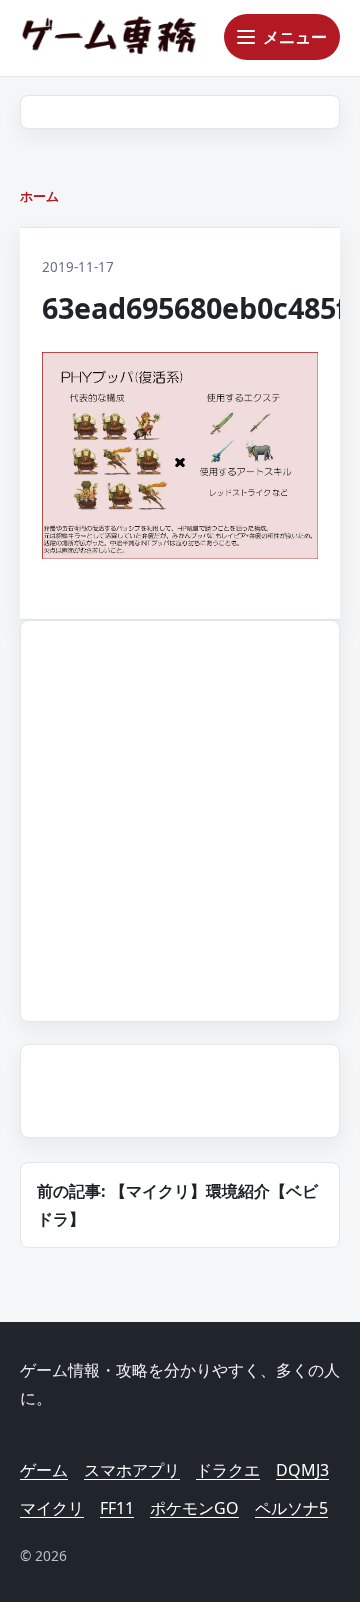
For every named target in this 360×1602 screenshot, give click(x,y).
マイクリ (52, 1508)
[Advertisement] (180, 817)
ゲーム (44, 1470)
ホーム (39, 196)
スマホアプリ (132, 1470)
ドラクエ (228, 1470)
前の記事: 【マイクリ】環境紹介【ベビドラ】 (177, 1205)
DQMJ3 (302, 1470)
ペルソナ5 (291, 1508)
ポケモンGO (194, 1508)
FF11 (117, 1508)
